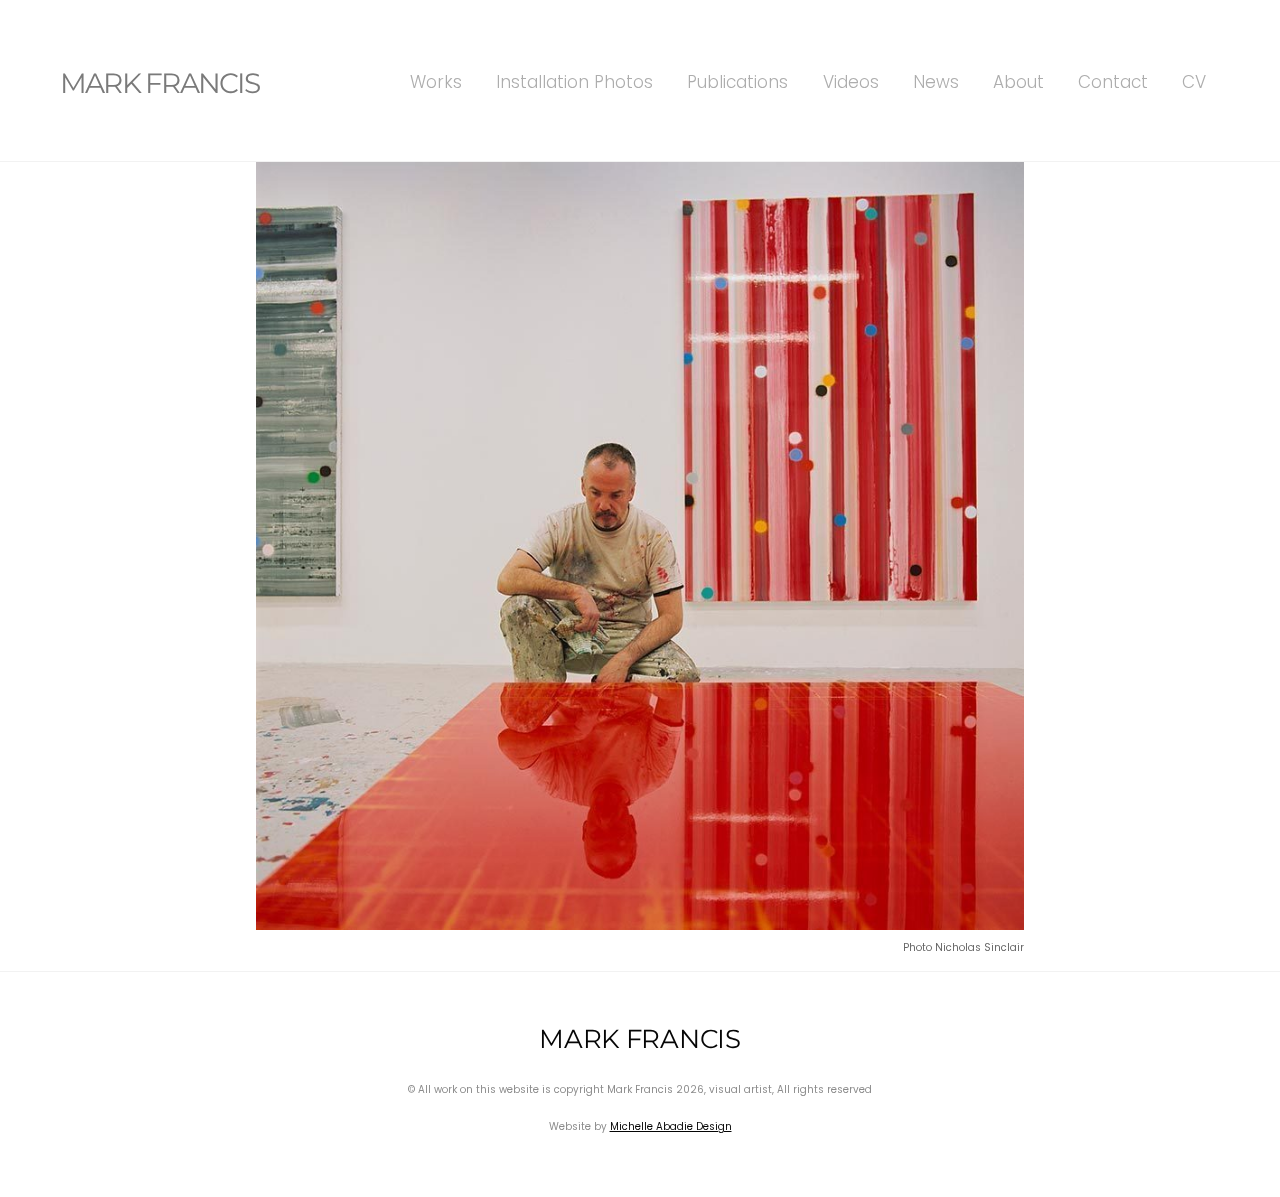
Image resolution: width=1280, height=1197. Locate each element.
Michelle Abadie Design (671, 1126)
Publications (737, 82)
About (1018, 82)
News (936, 82)
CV (1194, 82)
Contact (1113, 82)
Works (436, 82)
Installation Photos (574, 82)
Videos (851, 82)
